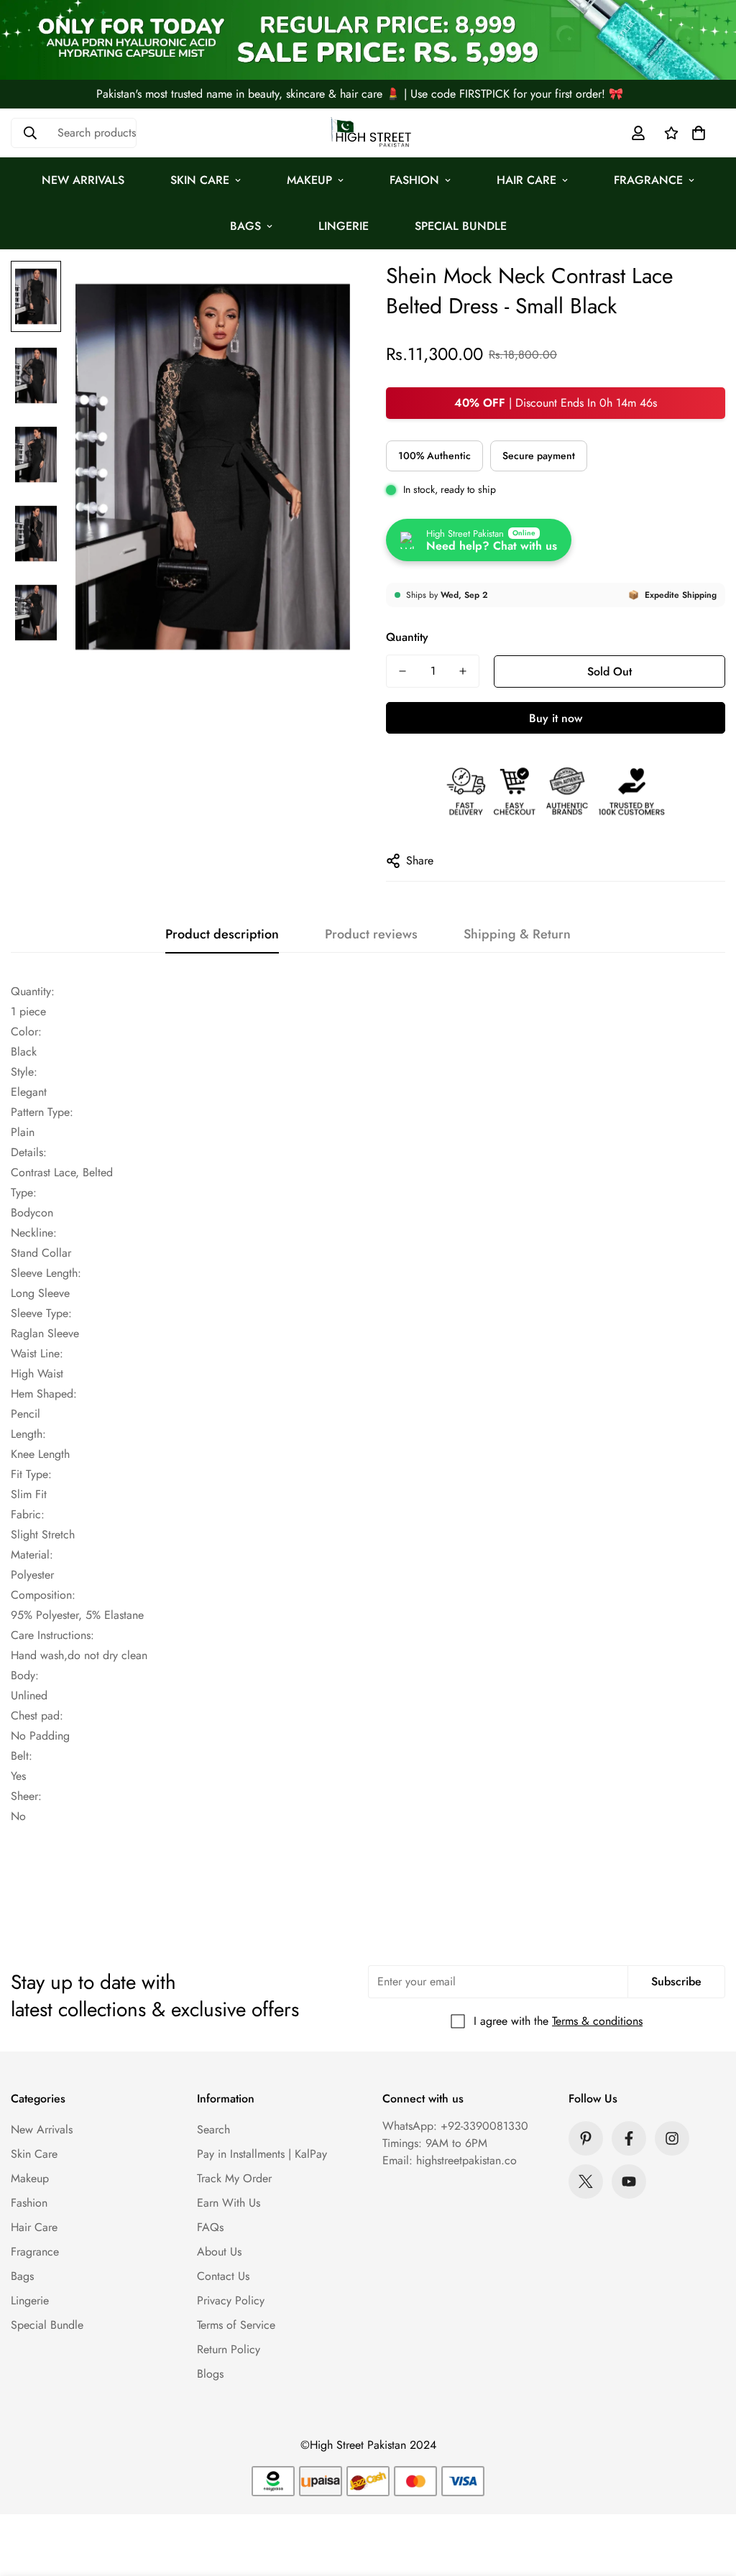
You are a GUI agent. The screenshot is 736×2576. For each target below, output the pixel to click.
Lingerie (344, 226)
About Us (219, 2252)
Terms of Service (236, 2325)
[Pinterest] (586, 2138)
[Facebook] (629, 2138)
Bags (245, 226)
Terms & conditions (597, 2021)
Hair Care (526, 180)
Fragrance (648, 180)
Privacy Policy (231, 2300)
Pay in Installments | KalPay (262, 2154)
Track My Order (234, 2178)
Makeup (309, 180)
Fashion (414, 180)
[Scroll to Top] (708, 2498)
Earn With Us (229, 2203)
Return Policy (229, 2349)
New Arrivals (83, 180)
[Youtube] (629, 2182)
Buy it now (556, 718)
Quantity (407, 637)
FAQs (210, 2227)
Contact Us (223, 2276)
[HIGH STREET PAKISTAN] (368, 133)
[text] (368, 1002)
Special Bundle (461, 226)
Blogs (210, 2374)
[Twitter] (586, 2182)
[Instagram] (672, 2138)
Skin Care (200, 180)
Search (213, 2129)
